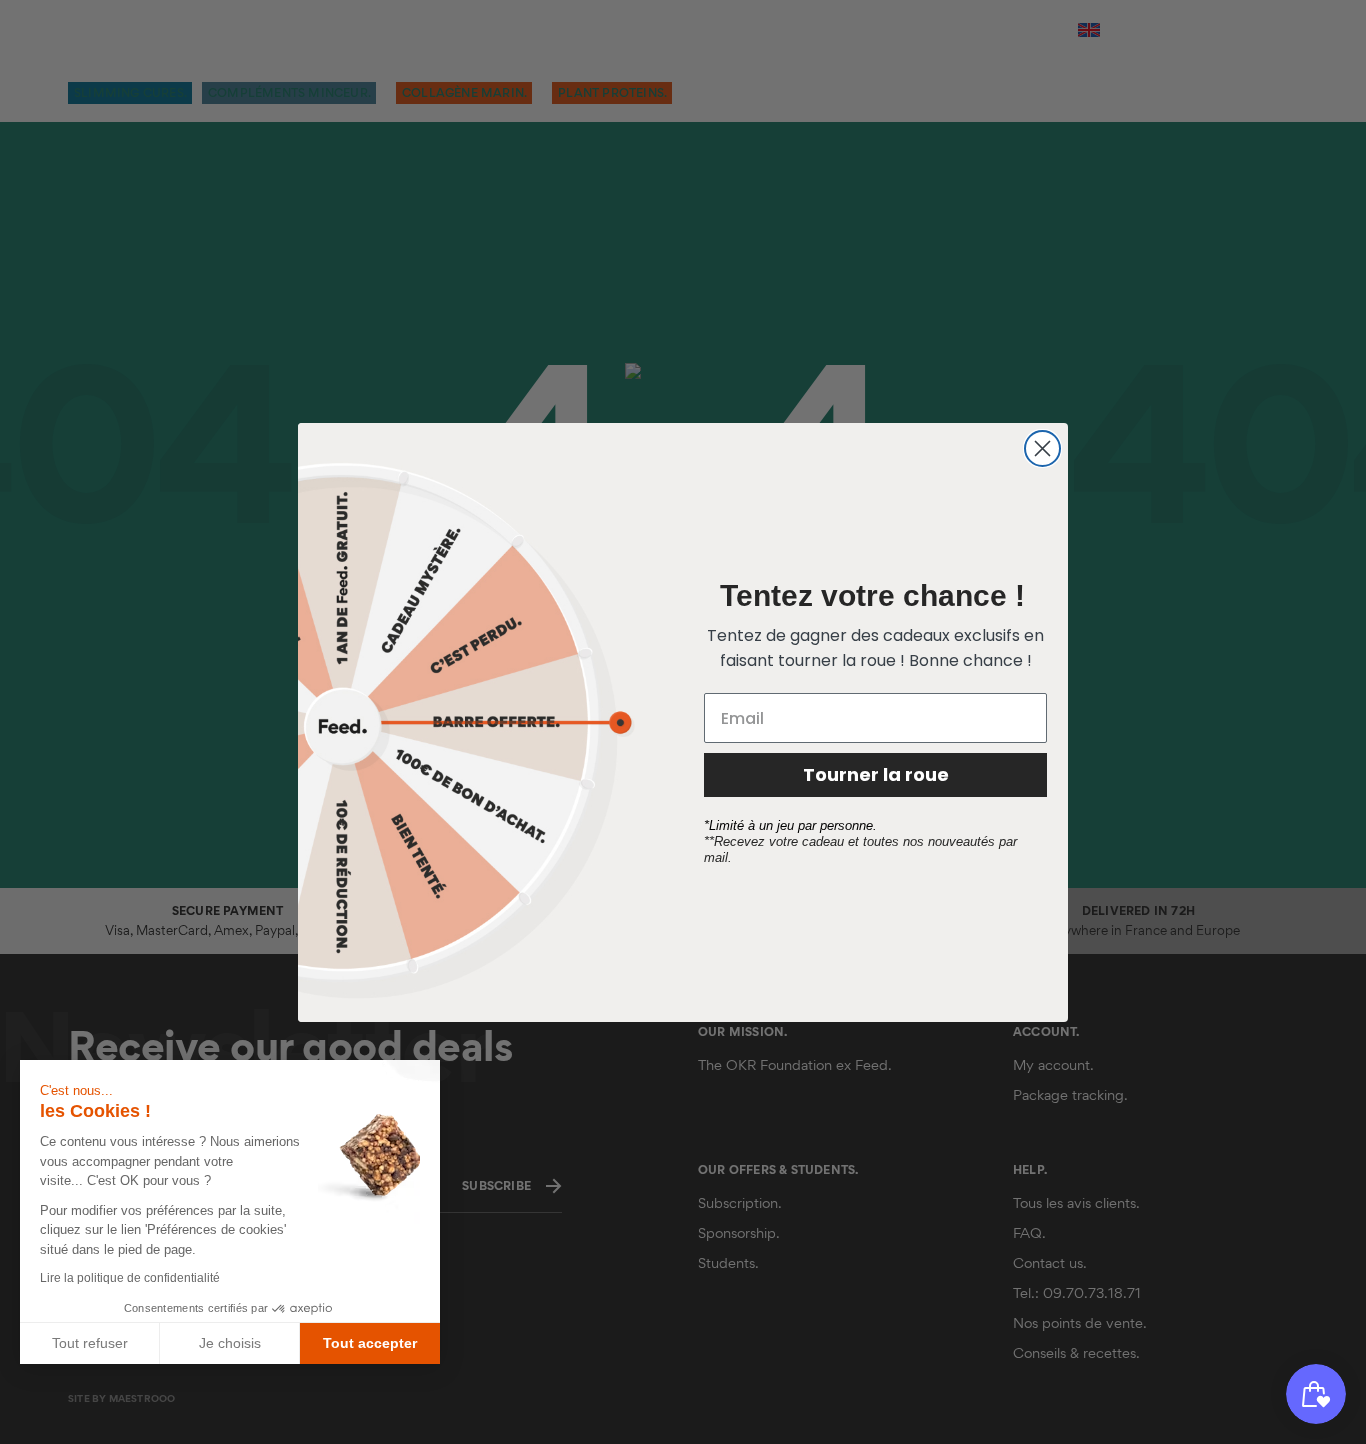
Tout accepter (370, 1343)
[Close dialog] (1042, 448)
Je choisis (230, 1343)
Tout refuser (90, 1343)
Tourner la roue (876, 774)
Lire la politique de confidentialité (130, 1278)
